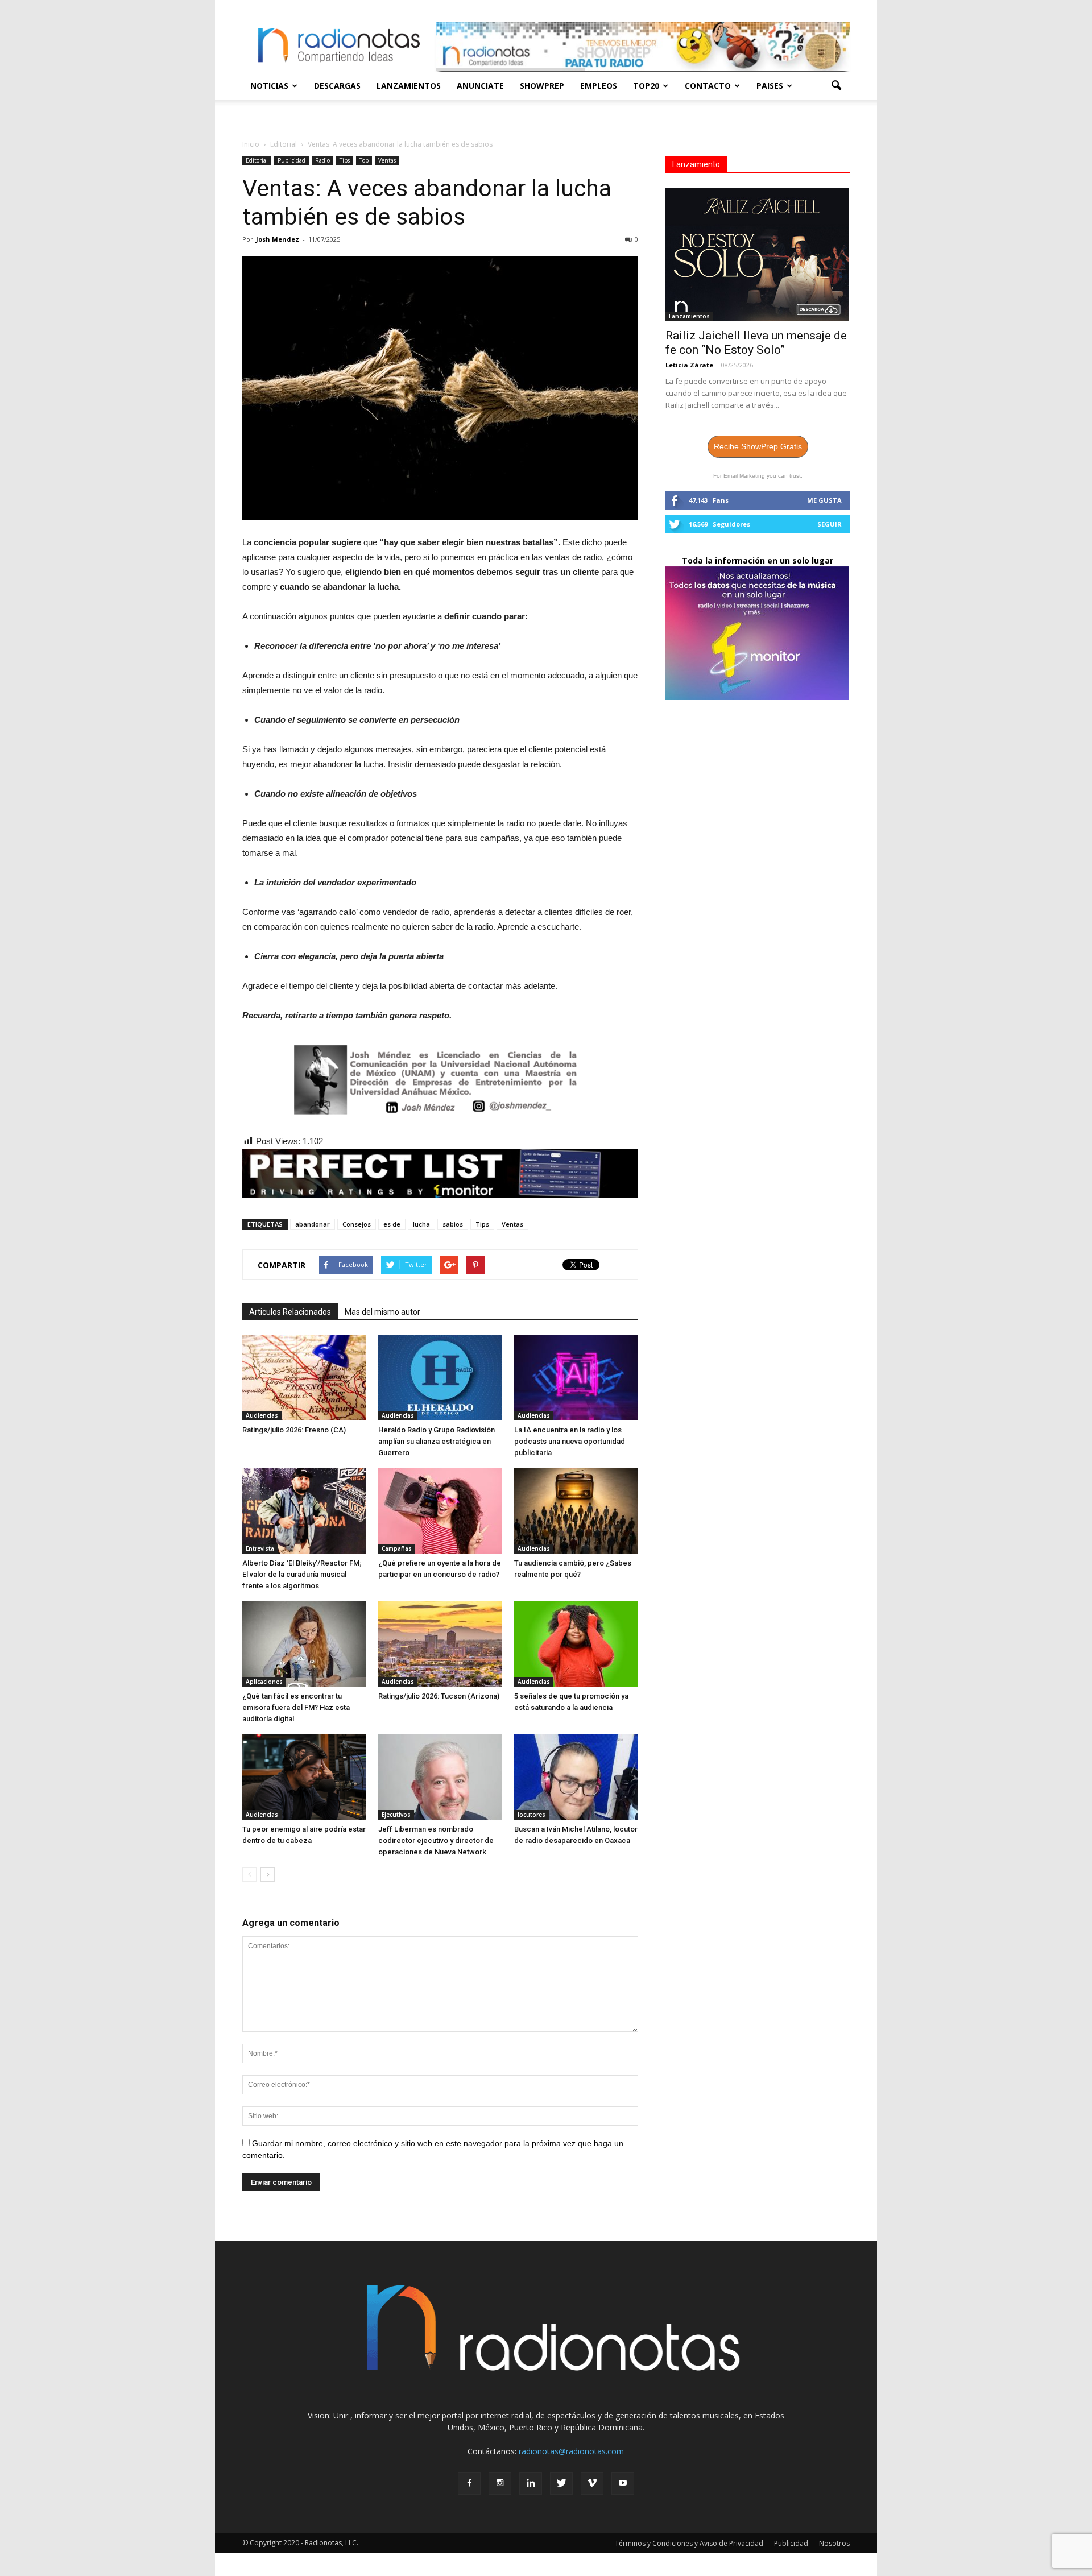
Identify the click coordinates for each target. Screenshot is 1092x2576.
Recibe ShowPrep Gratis (758, 446)
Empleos (599, 86)
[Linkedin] (531, 2483)
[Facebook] (469, 2483)
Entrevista (260, 1548)
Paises (770, 86)
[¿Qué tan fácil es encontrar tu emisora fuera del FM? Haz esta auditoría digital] (304, 1644)
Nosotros (834, 2543)
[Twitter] (561, 2483)
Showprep (542, 86)
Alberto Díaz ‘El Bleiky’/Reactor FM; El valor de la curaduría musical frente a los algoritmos (302, 1574)
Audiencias (262, 1415)
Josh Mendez (278, 239)
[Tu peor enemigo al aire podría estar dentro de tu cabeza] (304, 1777)
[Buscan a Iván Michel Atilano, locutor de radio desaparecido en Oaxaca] (576, 1777)
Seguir (830, 524)
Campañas (397, 1548)
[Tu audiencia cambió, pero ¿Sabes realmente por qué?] (576, 1511)
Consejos (357, 1224)
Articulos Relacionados (290, 1312)
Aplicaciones (264, 1682)
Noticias (269, 86)
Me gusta (824, 500)
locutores (531, 1815)
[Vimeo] (592, 2483)
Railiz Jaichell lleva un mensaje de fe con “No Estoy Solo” (756, 343)
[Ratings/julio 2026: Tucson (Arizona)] (440, 1644)
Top (364, 160)
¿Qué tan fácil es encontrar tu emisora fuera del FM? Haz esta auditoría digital (296, 1707)
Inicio (251, 144)
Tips (345, 160)
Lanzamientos (409, 86)
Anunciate (480, 86)
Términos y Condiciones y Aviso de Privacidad (689, 2543)
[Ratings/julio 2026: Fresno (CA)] (304, 1378)
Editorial (257, 160)
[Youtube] (623, 2483)
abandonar (313, 1224)
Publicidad (291, 160)
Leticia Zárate (689, 365)
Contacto (708, 86)
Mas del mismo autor (382, 1312)
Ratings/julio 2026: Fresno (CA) (294, 1430)
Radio (322, 160)
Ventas (387, 160)
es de (392, 1224)
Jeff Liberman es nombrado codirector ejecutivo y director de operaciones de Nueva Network (436, 1840)
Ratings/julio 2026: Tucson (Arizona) (439, 1696)
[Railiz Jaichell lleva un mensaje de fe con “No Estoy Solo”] (758, 254)
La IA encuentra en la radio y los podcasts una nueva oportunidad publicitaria (570, 1441)
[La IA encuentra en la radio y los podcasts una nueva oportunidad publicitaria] (576, 1378)
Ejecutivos (396, 1815)
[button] (836, 86)
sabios (453, 1224)
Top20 (646, 86)
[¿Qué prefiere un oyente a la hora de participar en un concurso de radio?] (440, 1511)
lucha (421, 1224)
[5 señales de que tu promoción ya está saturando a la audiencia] (576, 1644)
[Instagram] (500, 2483)
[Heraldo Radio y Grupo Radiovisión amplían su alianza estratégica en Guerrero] (440, 1378)
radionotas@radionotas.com (571, 2451)
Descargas (337, 86)
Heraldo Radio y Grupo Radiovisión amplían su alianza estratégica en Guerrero (437, 1441)
